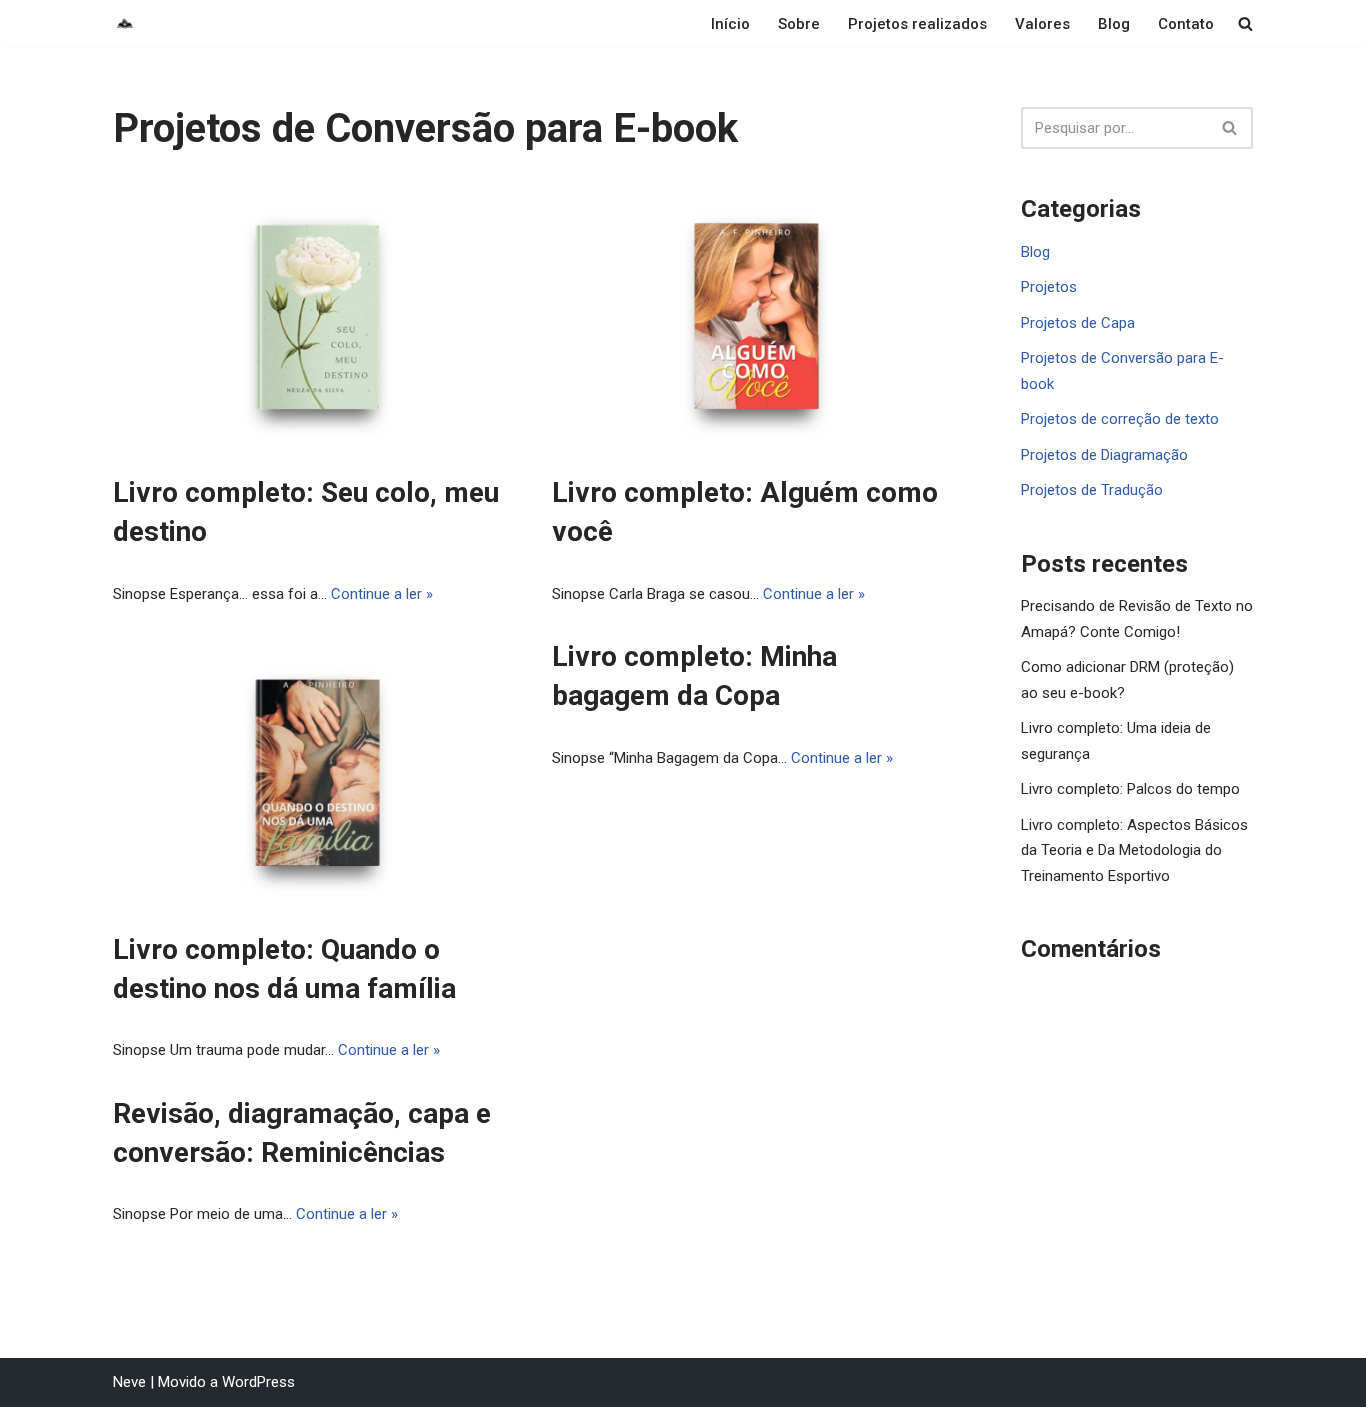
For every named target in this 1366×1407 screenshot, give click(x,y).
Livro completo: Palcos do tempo (1130, 789)
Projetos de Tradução (1092, 490)
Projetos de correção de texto (1120, 419)
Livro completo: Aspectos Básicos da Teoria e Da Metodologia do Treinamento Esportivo (1134, 850)
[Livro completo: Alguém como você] (756, 317)
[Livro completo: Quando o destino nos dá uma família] (317, 773)
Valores (1042, 24)
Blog (1114, 24)
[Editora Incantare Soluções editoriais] (125, 23)
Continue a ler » (382, 594)
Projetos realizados (917, 24)
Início (730, 24)
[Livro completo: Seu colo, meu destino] (317, 317)
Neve (129, 1382)
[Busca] (1230, 128)
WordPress (258, 1382)
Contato (1186, 24)
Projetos (1049, 287)
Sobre (799, 24)
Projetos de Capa (1078, 323)
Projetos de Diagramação (1104, 455)
